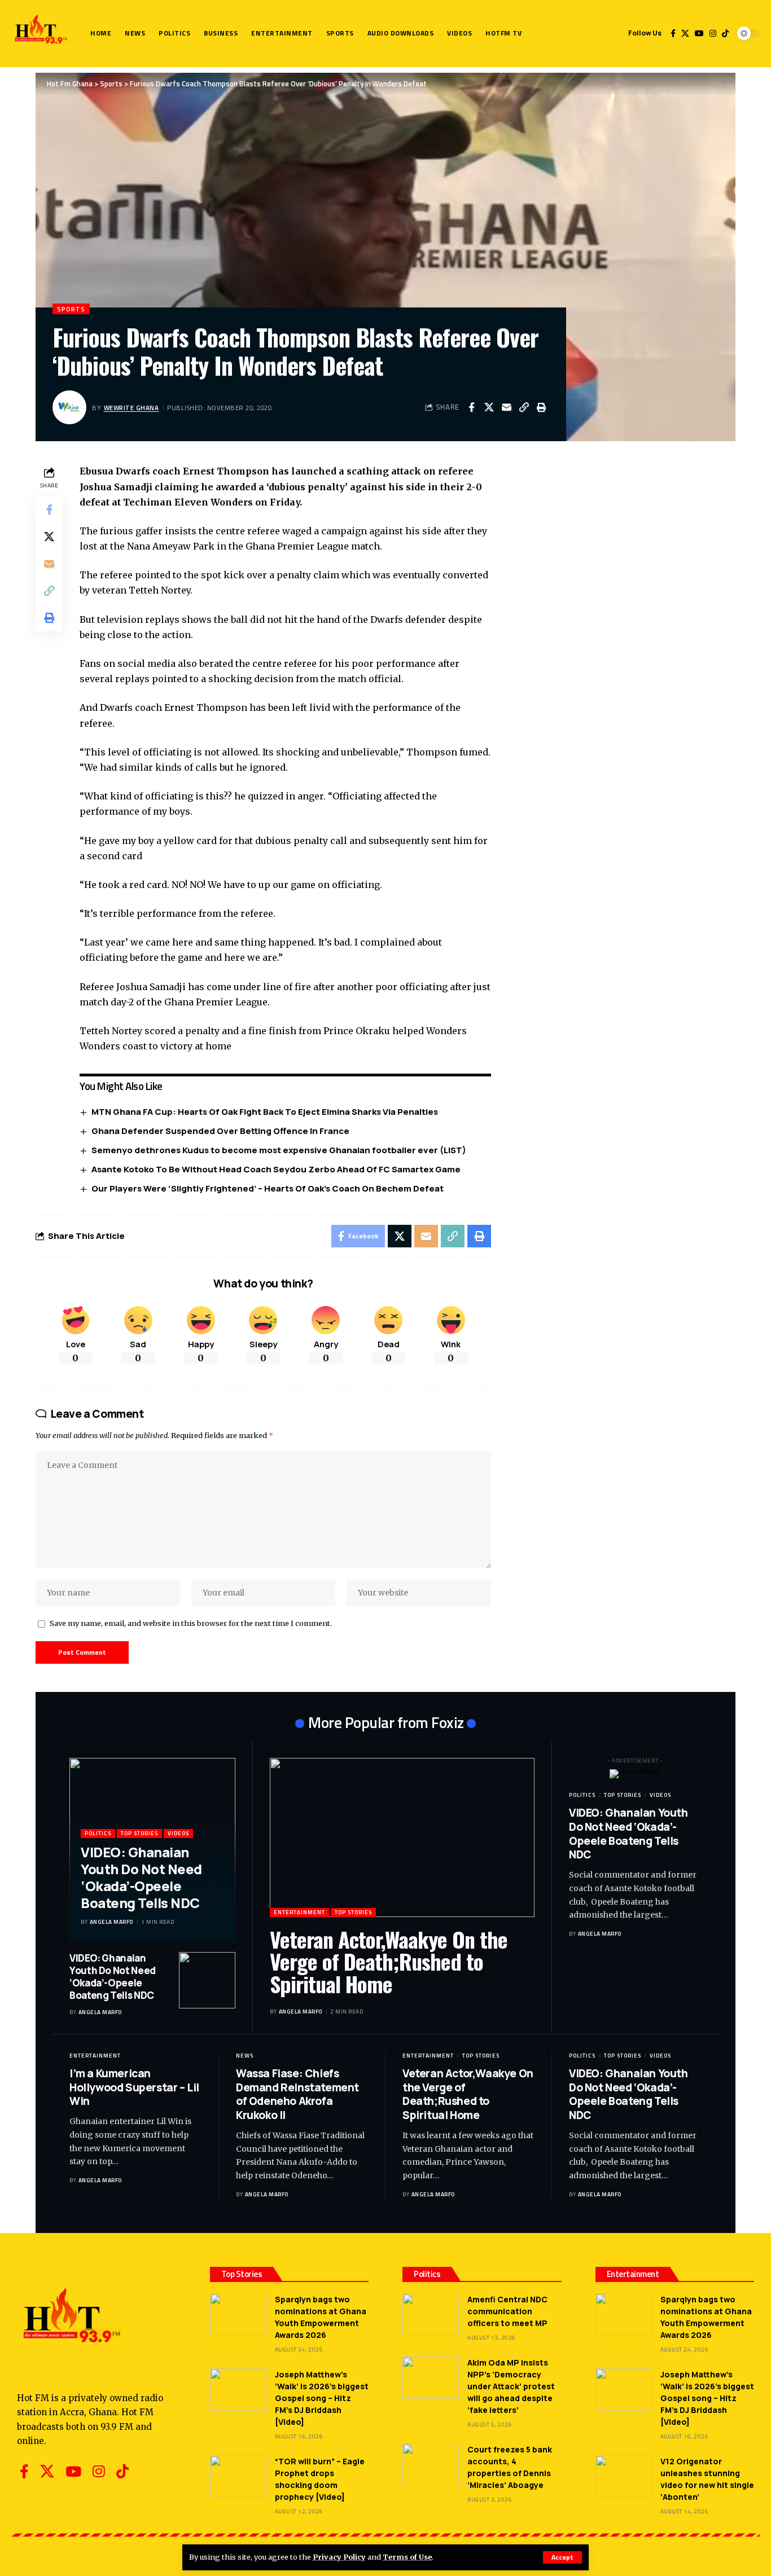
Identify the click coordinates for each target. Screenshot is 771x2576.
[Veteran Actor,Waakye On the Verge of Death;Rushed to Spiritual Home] (402, 1837)
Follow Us (645, 33)
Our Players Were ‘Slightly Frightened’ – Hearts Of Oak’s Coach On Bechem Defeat (268, 1188)
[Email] (506, 407)
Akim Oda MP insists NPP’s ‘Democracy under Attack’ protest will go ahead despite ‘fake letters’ (511, 2386)
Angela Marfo (111, 1922)
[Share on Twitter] (489, 407)
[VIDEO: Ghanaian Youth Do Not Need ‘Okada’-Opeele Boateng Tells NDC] (207, 1980)
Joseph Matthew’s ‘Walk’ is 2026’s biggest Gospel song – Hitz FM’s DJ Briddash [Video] (322, 2398)
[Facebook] (673, 33)
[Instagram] (713, 33)
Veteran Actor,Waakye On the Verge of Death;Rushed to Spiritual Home (389, 1962)
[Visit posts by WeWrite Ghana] (69, 407)
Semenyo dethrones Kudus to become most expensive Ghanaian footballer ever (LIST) (279, 1150)
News (245, 2056)
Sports (71, 309)
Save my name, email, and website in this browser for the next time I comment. (191, 1623)
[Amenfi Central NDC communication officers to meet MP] (431, 2315)
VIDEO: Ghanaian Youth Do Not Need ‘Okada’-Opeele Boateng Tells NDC (141, 1877)
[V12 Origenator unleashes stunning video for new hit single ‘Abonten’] (624, 2476)
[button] (562, 2557)
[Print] (541, 407)
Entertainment (299, 1912)
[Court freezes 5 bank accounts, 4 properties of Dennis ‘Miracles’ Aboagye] (431, 2465)
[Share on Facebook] (471, 407)
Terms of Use (407, 2557)
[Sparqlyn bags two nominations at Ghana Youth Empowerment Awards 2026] (238, 2315)
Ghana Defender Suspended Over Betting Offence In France (220, 1131)
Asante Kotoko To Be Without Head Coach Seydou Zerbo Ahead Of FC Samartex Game (276, 1169)
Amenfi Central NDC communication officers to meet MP (507, 2311)
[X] (685, 33)
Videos (178, 1833)
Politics (98, 1833)
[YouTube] (699, 33)
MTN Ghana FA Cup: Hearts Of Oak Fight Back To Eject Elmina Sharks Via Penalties (265, 1112)
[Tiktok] (725, 33)
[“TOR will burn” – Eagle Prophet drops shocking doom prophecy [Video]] (238, 2476)
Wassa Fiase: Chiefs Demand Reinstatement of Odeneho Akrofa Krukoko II (297, 2094)
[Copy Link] (524, 407)
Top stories (139, 1833)
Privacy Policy (339, 2557)
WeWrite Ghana (132, 408)
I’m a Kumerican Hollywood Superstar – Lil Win (134, 2087)
